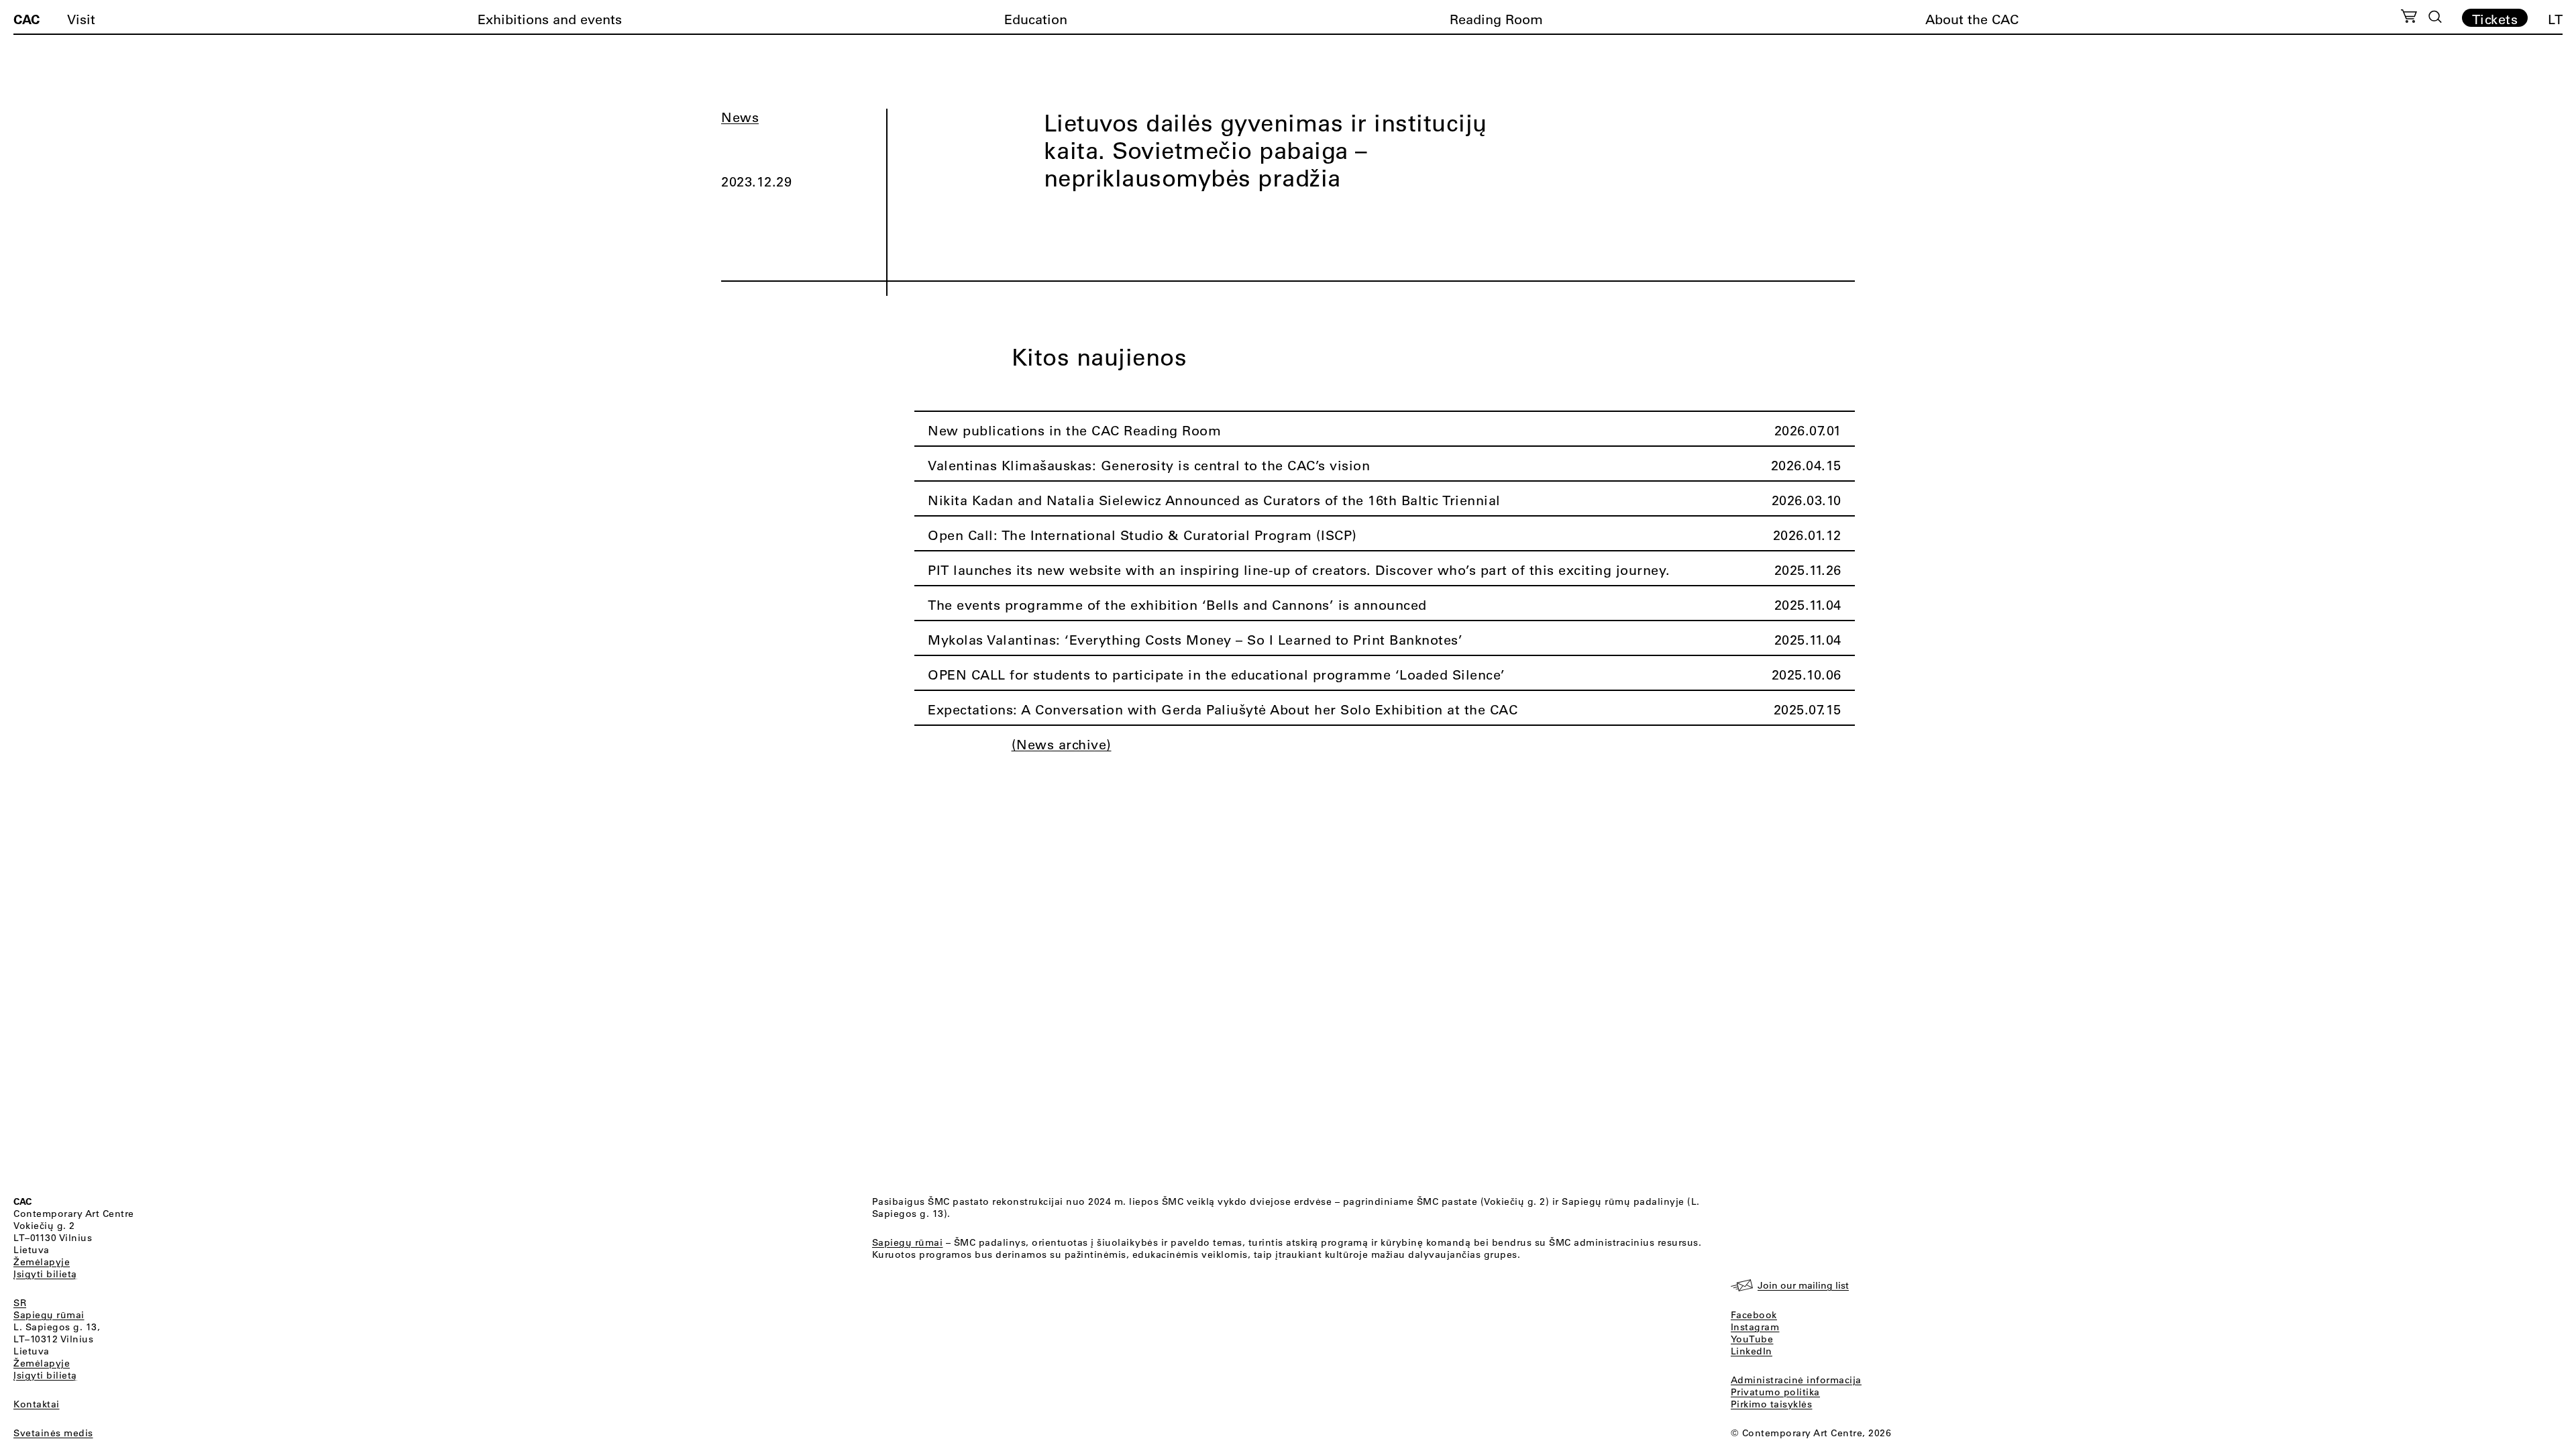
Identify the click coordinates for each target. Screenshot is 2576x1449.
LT (2555, 19)
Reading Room (1496, 19)
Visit (81, 19)
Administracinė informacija (1796, 1380)
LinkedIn (1752, 1351)
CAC (26, 19)
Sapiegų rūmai (49, 1315)
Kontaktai (37, 1404)
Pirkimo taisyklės (1772, 1404)
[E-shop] (2409, 18)
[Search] (2435, 17)
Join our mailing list (1803, 1285)
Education (1036, 19)
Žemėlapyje (42, 1262)
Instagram (1755, 1327)
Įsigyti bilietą (45, 1274)
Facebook (1754, 1315)
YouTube (1752, 1339)
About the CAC (1972, 19)
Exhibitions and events (550, 19)
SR (20, 1303)
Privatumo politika (1775, 1392)
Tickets (2495, 19)
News (740, 117)
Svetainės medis (53, 1433)
